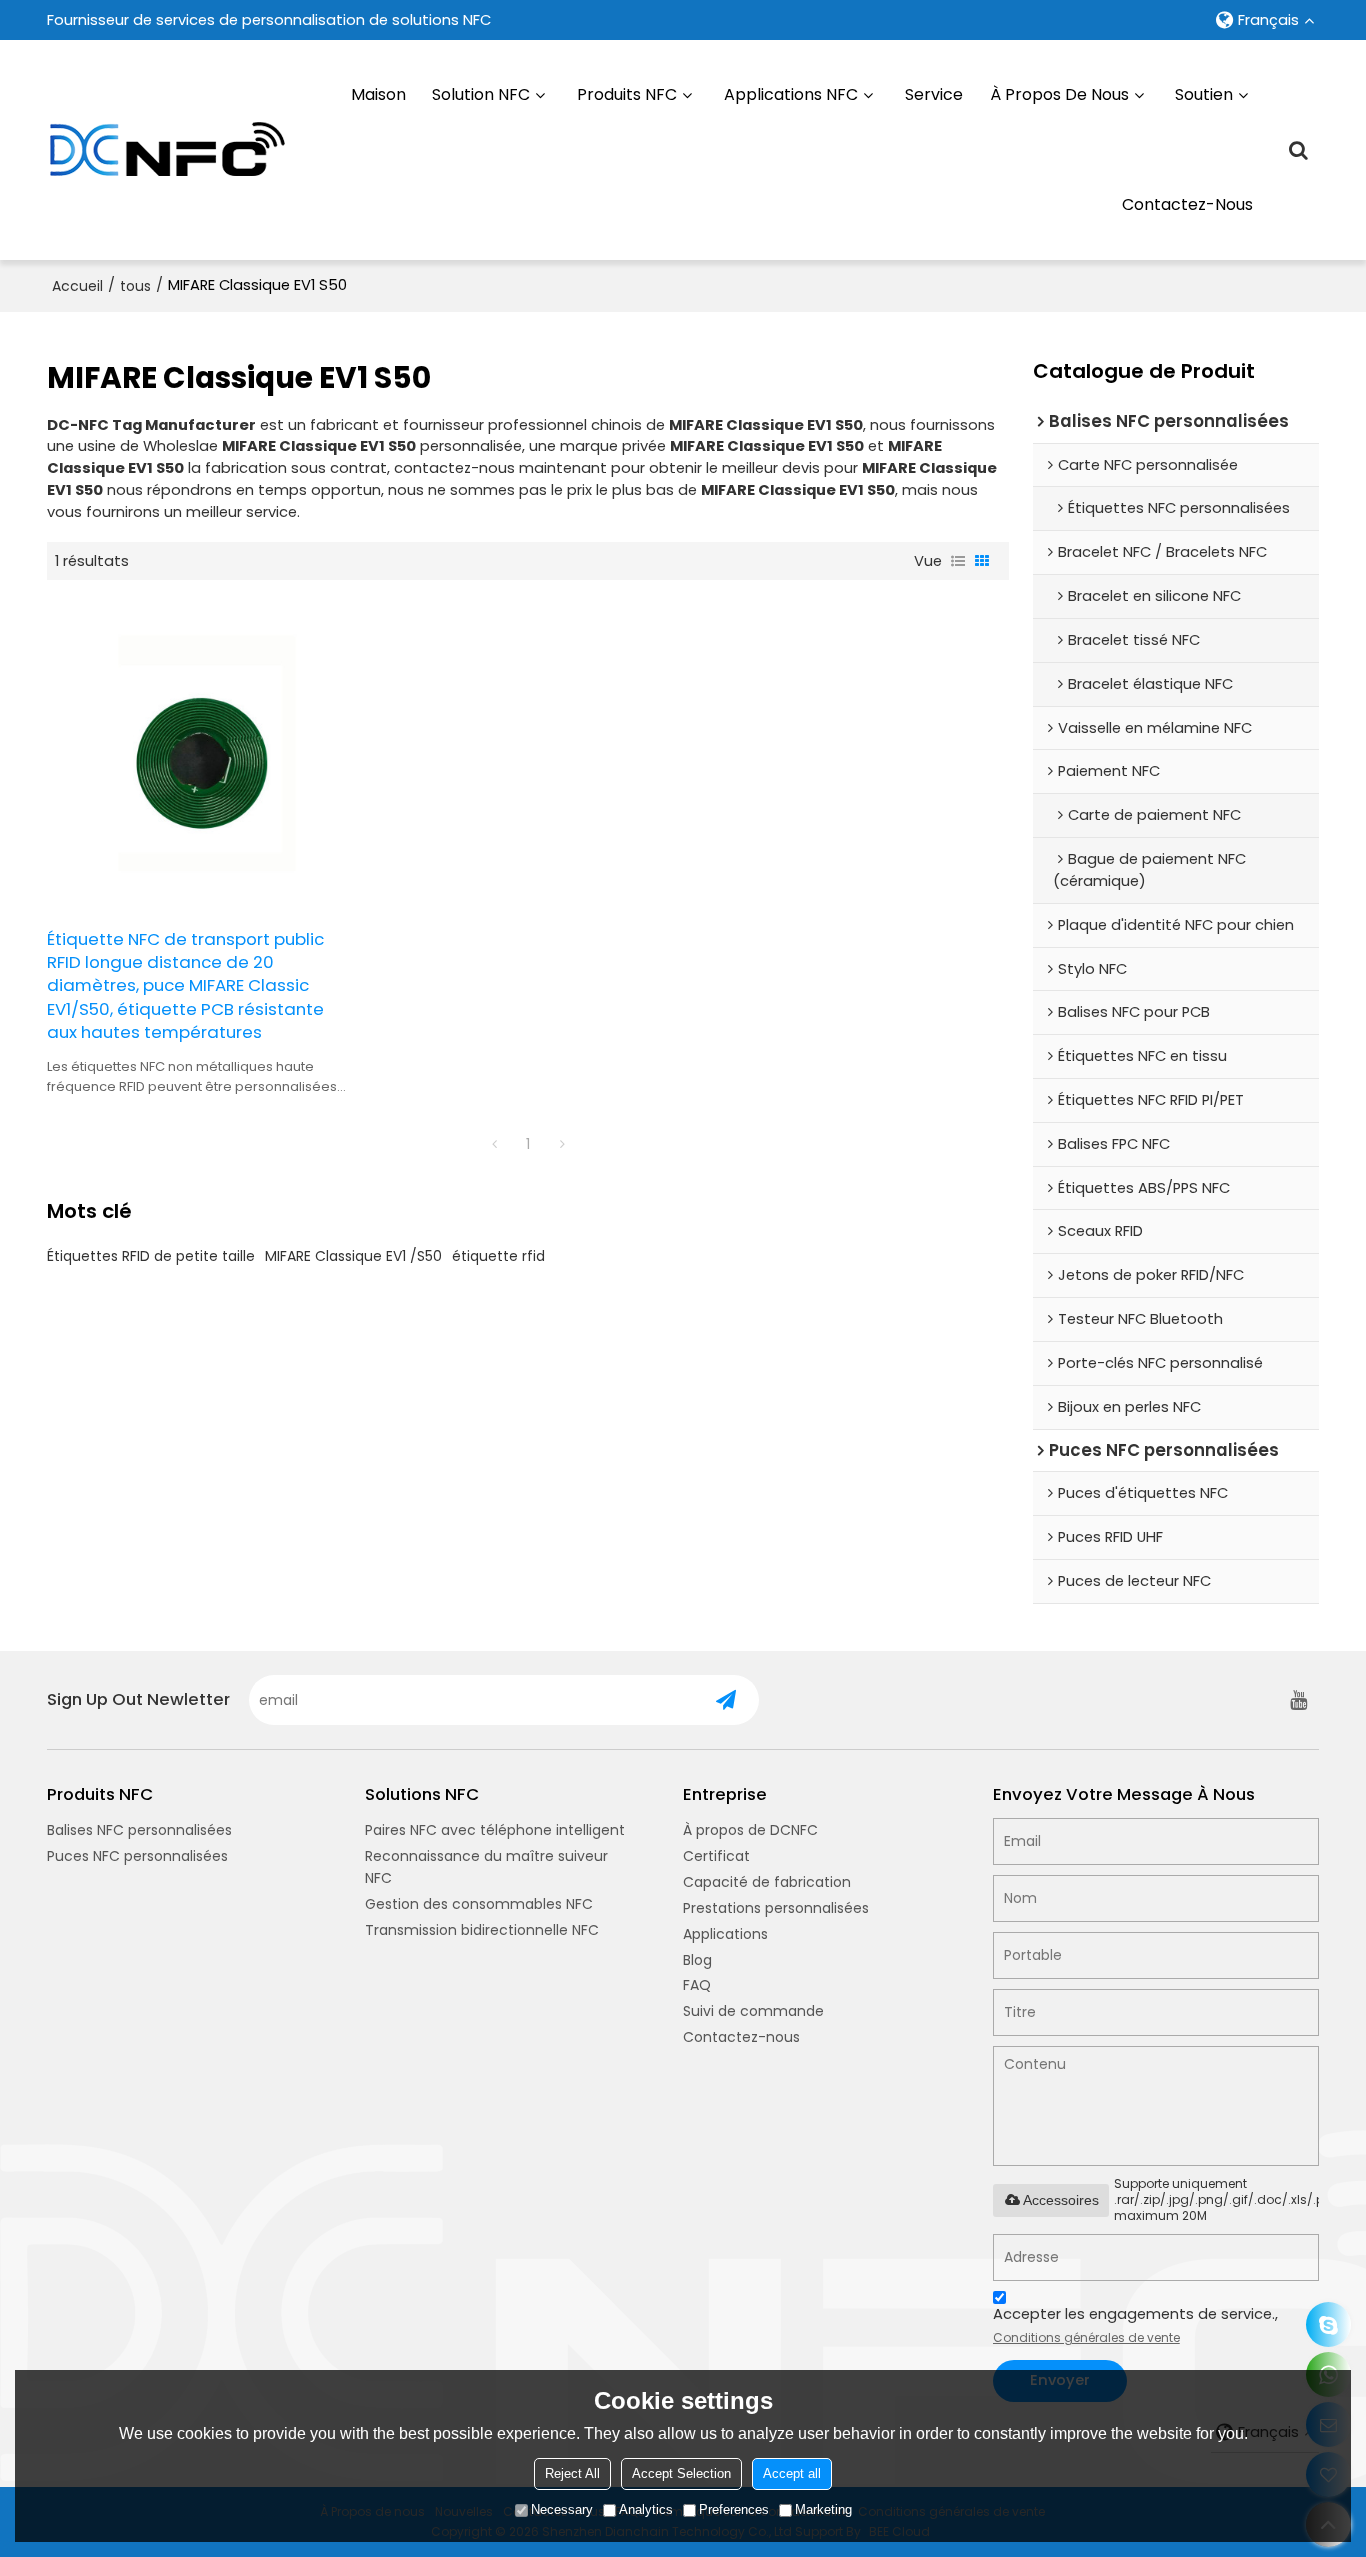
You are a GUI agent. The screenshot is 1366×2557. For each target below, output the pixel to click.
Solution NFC (481, 94)
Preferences (734, 2509)
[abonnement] (725, 1700)
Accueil (77, 286)
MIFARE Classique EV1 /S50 (353, 1256)
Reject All (572, 2473)
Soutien (1204, 94)
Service (934, 94)
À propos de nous (1059, 94)
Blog (697, 1960)
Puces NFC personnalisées (137, 1856)
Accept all (792, 2473)
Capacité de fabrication (767, 1882)
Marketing (823, 2509)
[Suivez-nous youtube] (1299, 1700)
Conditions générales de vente (1086, 2337)
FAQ (697, 1985)
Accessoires (1061, 2200)
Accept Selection (681, 2473)
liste (958, 561)
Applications (725, 1934)
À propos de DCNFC (750, 1830)
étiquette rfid (498, 1256)
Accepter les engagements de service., (1135, 2325)
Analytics (646, 2509)
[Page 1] (494, 1144)
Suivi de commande (753, 2011)
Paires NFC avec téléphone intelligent (495, 1830)
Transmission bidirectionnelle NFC (482, 1930)
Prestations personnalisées (776, 1908)
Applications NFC (791, 94)
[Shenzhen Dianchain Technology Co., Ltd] (167, 150)
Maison (378, 94)
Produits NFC (627, 94)
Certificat (716, 1856)
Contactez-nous (1187, 204)
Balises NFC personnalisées (139, 1830)
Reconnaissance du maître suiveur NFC (486, 1867)
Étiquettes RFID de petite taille (151, 1256)
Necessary (562, 2509)
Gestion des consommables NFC (479, 1904)
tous (135, 286)
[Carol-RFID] (1328, 2324)
